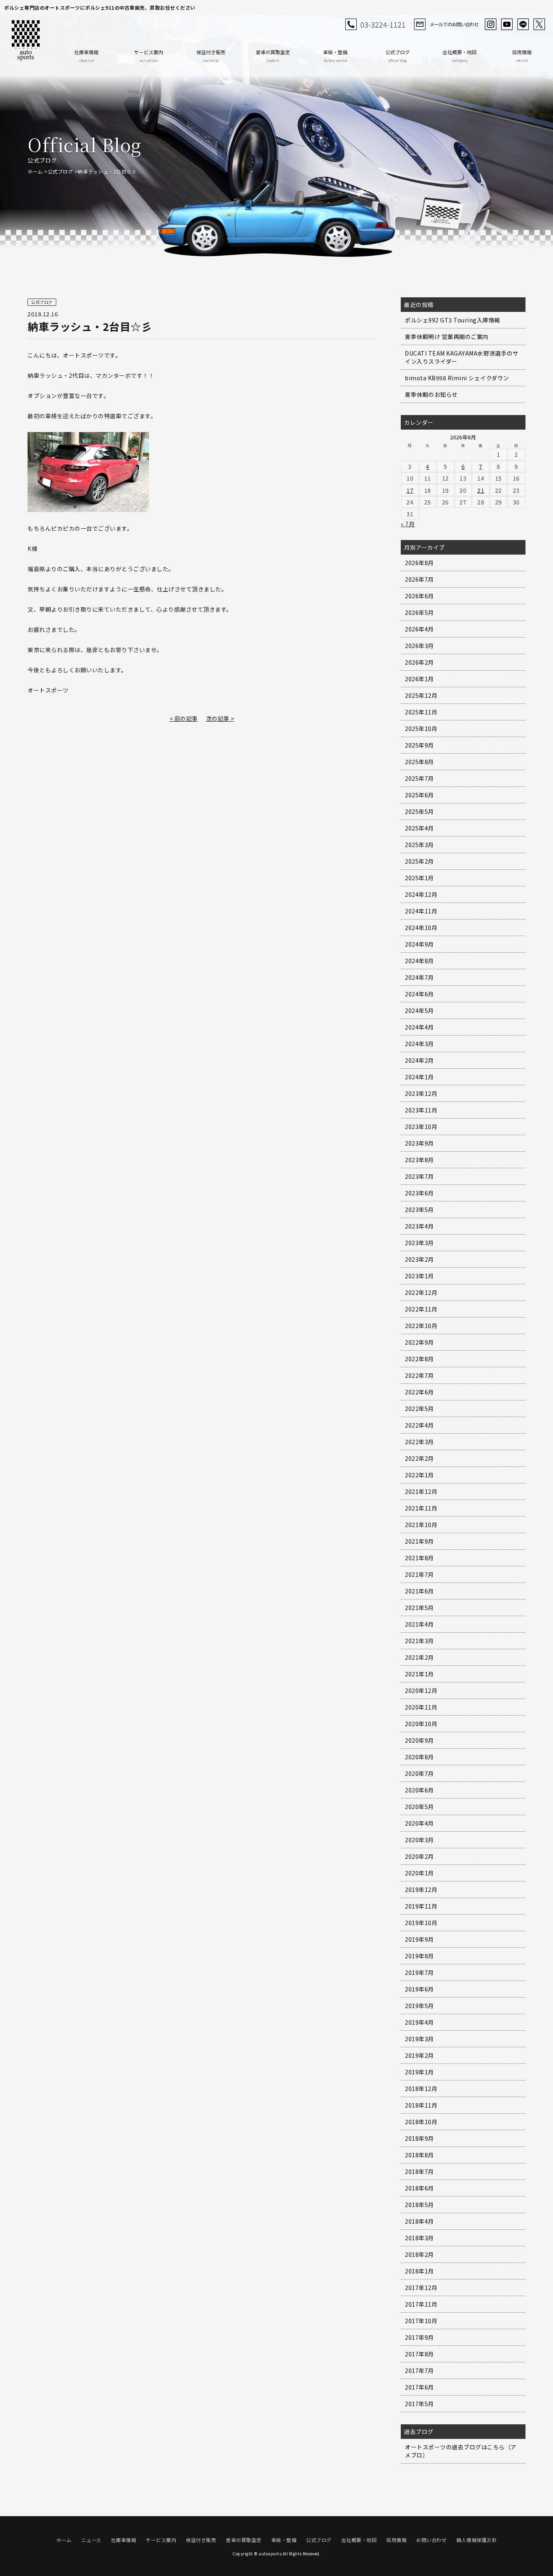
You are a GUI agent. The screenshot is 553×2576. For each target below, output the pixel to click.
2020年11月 (421, 1707)
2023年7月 (419, 1176)
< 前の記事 (184, 718)
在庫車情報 (86, 56)
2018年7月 (419, 2171)
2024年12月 (421, 894)
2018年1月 (419, 2271)
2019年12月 (421, 1890)
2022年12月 (421, 1292)
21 (481, 490)
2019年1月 (419, 2072)
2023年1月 (419, 1276)
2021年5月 (419, 1608)
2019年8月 (419, 1956)
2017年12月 (421, 2288)
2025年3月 (419, 845)
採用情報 (522, 56)
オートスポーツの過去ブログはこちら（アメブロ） (461, 2451)
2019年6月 (419, 1989)
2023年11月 (421, 1110)
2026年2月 (419, 662)
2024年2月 (419, 1060)
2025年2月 (419, 861)
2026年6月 (419, 596)
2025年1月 (419, 878)
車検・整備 (335, 56)
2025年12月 (421, 695)
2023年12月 (421, 1093)
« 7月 (408, 524)
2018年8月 (419, 2155)
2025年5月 (419, 811)
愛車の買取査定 (273, 56)
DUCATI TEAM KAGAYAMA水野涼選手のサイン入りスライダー (462, 357)
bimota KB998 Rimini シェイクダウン (457, 378)
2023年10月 (421, 1127)
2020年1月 (419, 1873)
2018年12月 (421, 2089)
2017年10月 (421, 2321)
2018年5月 (419, 2205)
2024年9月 (419, 944)
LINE (523, 24)
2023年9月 (419, 1143)
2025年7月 (419, 778)
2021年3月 (419, 1641)
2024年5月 (419, 1010)
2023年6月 (419, 1193)
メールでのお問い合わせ (454, 24)
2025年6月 (419, 795)
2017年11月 (421, 2304)
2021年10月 (421, 1525)
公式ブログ (398, 56)
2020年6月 (419, 1790)
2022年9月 (419, 1342)
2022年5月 (419, 1409)
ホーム (35, 171)
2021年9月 (419, 1541)
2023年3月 (419, 1243)
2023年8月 (419, 1160)
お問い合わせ (431, 2540)
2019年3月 (419, 2039)
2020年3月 (419, 1840)
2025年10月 (421, 729)
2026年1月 (419, 679)
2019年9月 (419, 1939)
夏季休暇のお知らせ (431, 394)
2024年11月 (421, 911)
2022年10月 (421, 1326)
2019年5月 (419, 2006)
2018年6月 (419, 2188)
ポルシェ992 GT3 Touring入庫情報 (453, 320)
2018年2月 (419, 2254)
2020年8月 (419, 1757)
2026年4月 (419, 629)
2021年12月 (421, 1491)
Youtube (507, 24)
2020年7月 (419, 1773)
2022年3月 (419, 1442)
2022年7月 (419, 1375)
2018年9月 (419, 2138)
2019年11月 (421, 1906)
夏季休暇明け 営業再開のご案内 (447, 337)
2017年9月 (419, 2337)
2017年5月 (419, 2404)
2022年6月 (419, 1392)
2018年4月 (419, 2221)
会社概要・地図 (459, 56)
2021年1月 (419, 1674)
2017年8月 (419, 2354)
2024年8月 (419, 961)
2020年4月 (419, 1823)
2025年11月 (421, 712)
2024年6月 (419, 994)
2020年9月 (419, 1740)
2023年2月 (419, 1259)
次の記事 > (220, 718)
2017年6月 (419, 2387)
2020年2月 (419, 1856)
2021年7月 (419, 1574)
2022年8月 (419, 1359)
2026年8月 (419, 563)
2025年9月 (419, 745)
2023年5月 (419, 1210)
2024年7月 (419, 977)
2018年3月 (419, 2238)
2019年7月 (419, 1972)
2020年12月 (421, 1690)
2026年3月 (419, 646)
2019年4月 (419, 2022)
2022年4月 (419, 1425)
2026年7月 (419, 579)
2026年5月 (419, 612)
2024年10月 (421, 928)
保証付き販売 (211, 56)
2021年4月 (419, 1624)
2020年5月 (419, 1807)
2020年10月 (421, 1724)
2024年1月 (419, 1077)
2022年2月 (419, 1458)
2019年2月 (419, 2055)
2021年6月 (419, 1591)
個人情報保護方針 (476, 2540)
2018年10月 (421, 2122)
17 (410, 490)
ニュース (91, 2540)
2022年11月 (421, 1309)
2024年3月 (419, 1044)
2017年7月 (419, 2371)
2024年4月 (419, 1027)
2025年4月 (419, 828)
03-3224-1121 (383, 24)
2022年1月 (419, 1475)
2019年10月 (421, 1923)
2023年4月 (419, 1226)
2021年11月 (421, 1508)
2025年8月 (419, 762)
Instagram (491, 24)
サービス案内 (149, 56)
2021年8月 (419, 1558)
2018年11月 (421, 2105)
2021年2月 (419, 1657)
